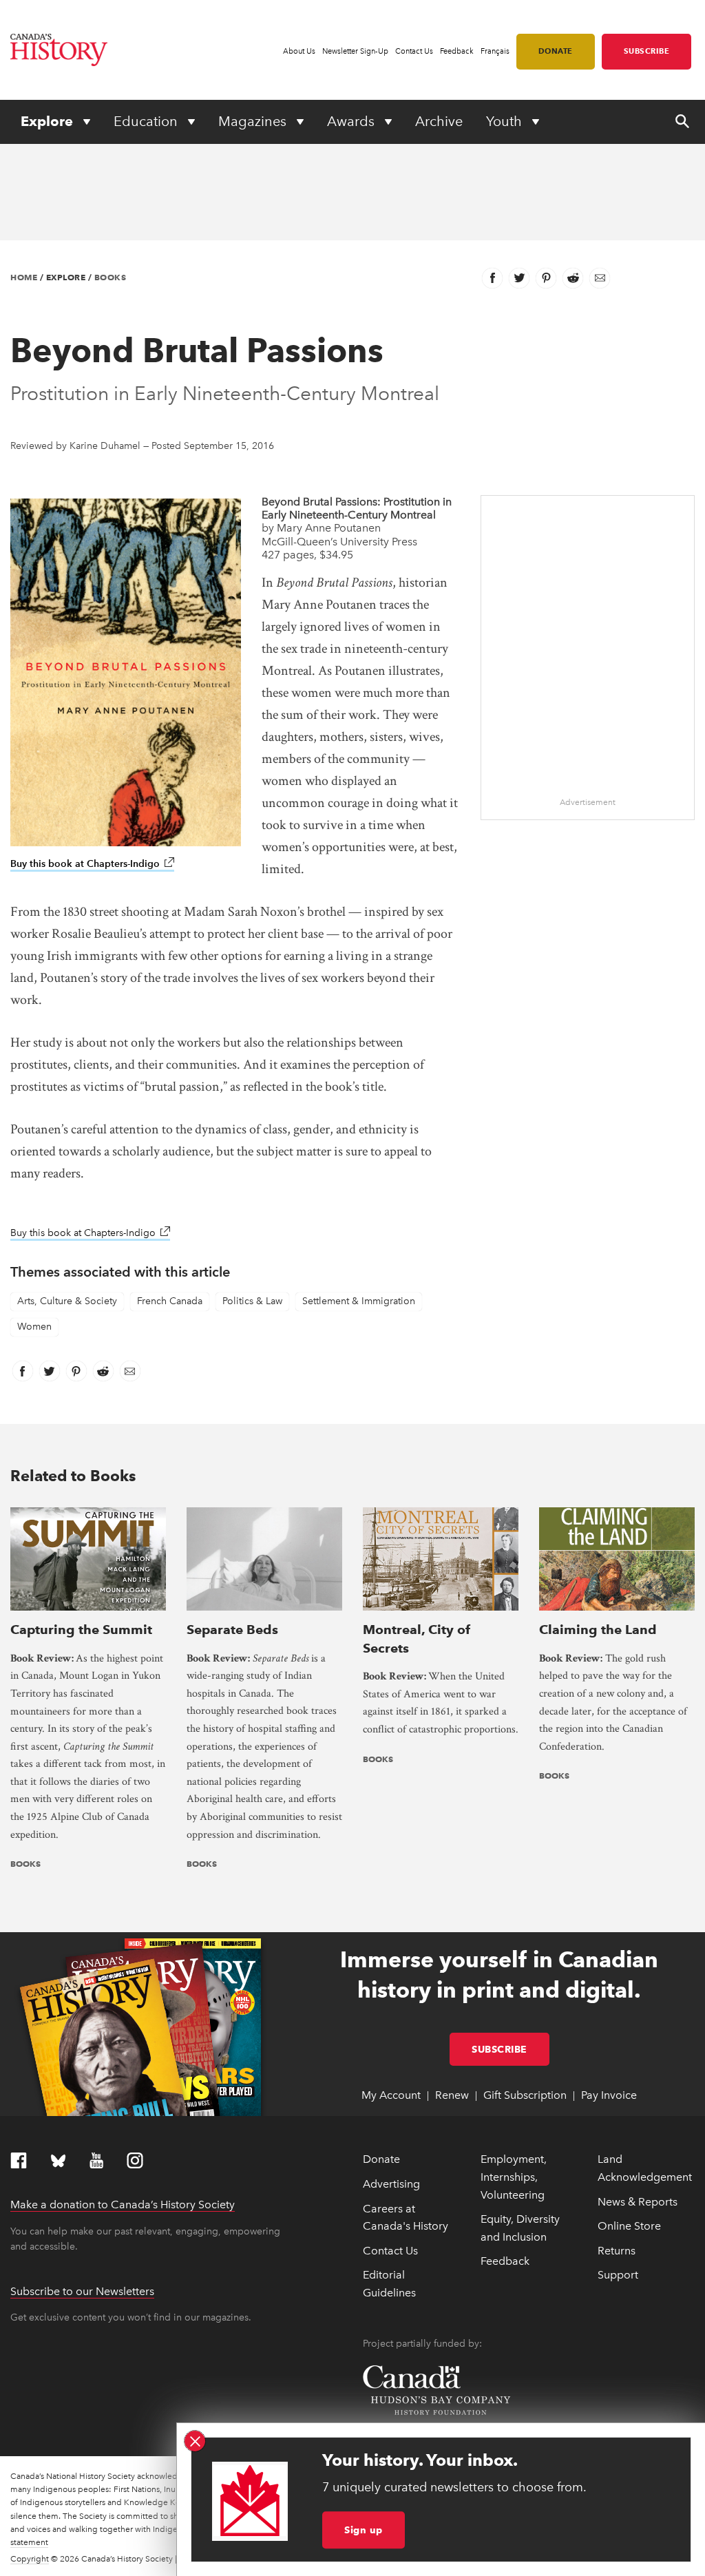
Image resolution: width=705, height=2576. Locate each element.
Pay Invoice (609, 2095)
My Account (391, 2095)
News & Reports (638, 2202)
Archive (439, 121)
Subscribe (647, 51)
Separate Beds (232, 1630)
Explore (49, 121)
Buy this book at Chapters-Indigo (92, 864)
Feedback (457, 51)
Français (495, 51)
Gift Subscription (525, 2095)
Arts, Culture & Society (67, 1301)
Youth (506, 121)
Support (618, 2275)
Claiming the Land (598, 1630)
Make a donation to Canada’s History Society (123, 2205)
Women (34, 1327)
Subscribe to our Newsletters (82, 2291)
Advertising (391, 2184)
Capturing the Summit (81, 1630)
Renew (452, 2095)
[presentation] (88, 1559)
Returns (617, 2251)
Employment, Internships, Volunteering (514, 2177)
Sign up (364, 2530)
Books (111, 277)
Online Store (629, 2226)
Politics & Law (252, 1301)
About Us (299, 51)
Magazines (254, 121)
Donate (556, 51)
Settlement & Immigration (359, 1301)
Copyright (30, 2559)
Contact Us (414, 51)
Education (147, 121)
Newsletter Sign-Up (355, 51)
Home (24, 277)
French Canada (170, 1301)
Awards (352, 121)
